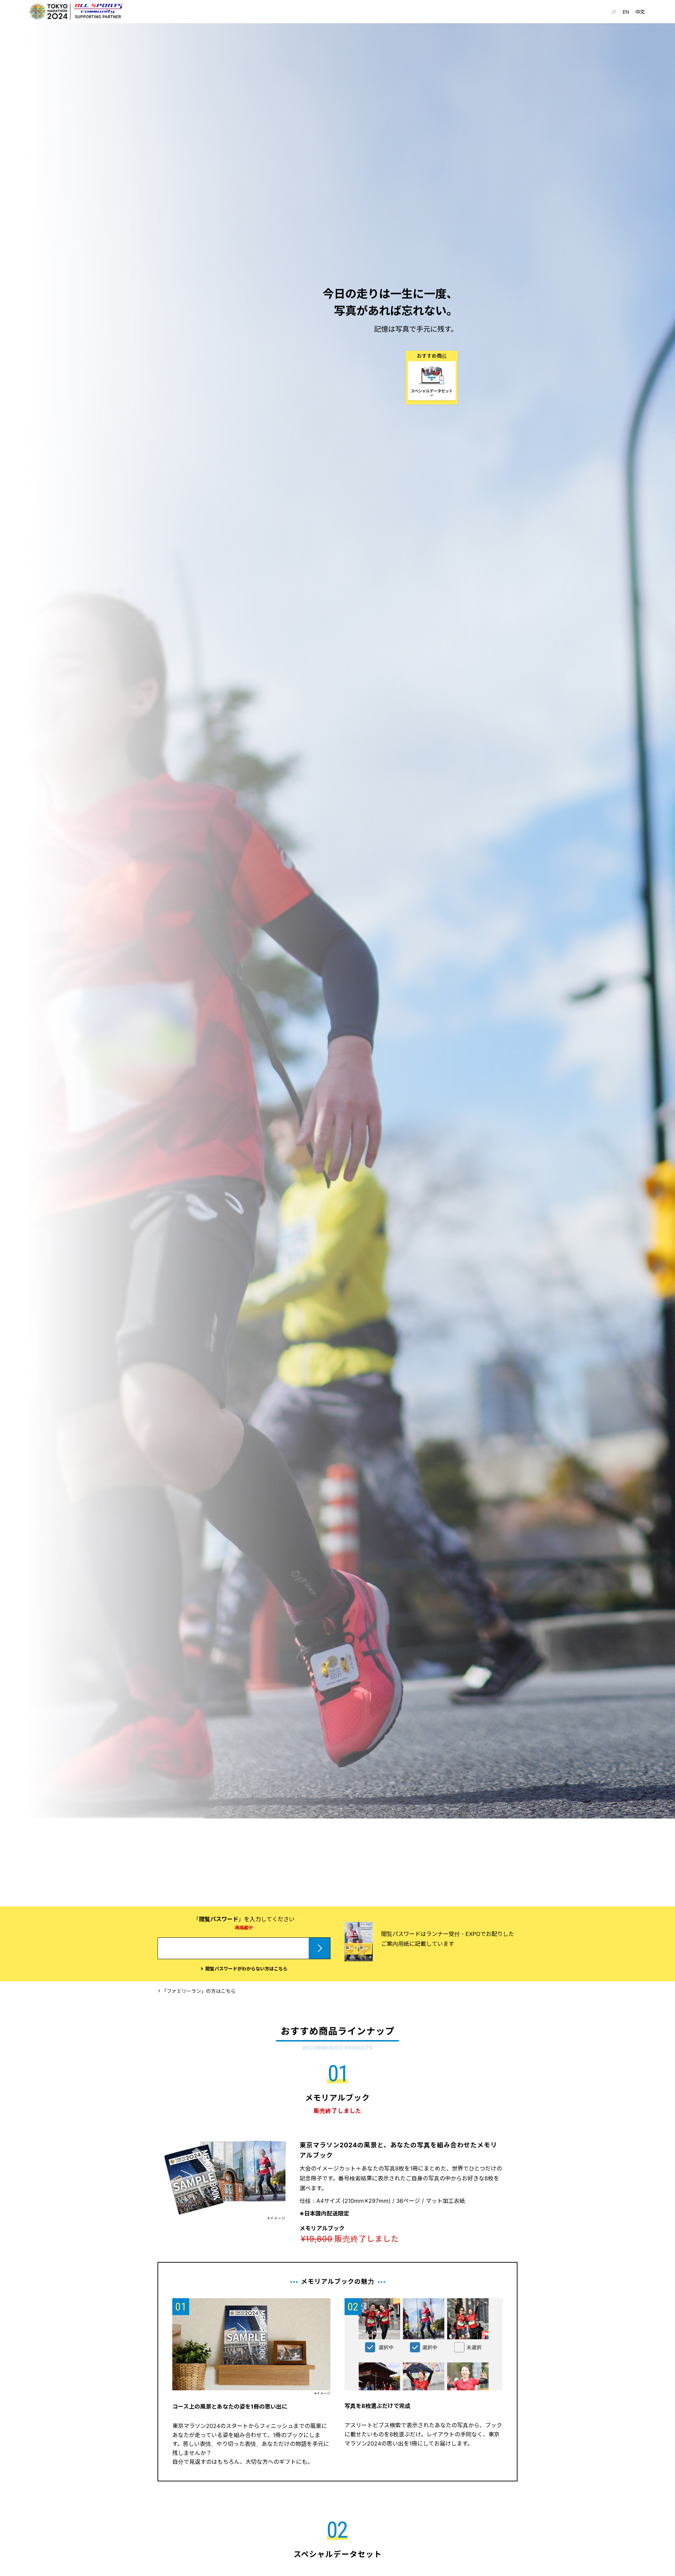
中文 (640, 12)
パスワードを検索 (330, 1948)
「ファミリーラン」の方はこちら (199, 1991)
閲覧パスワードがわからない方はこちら (246, 1969)
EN (626, 12)
